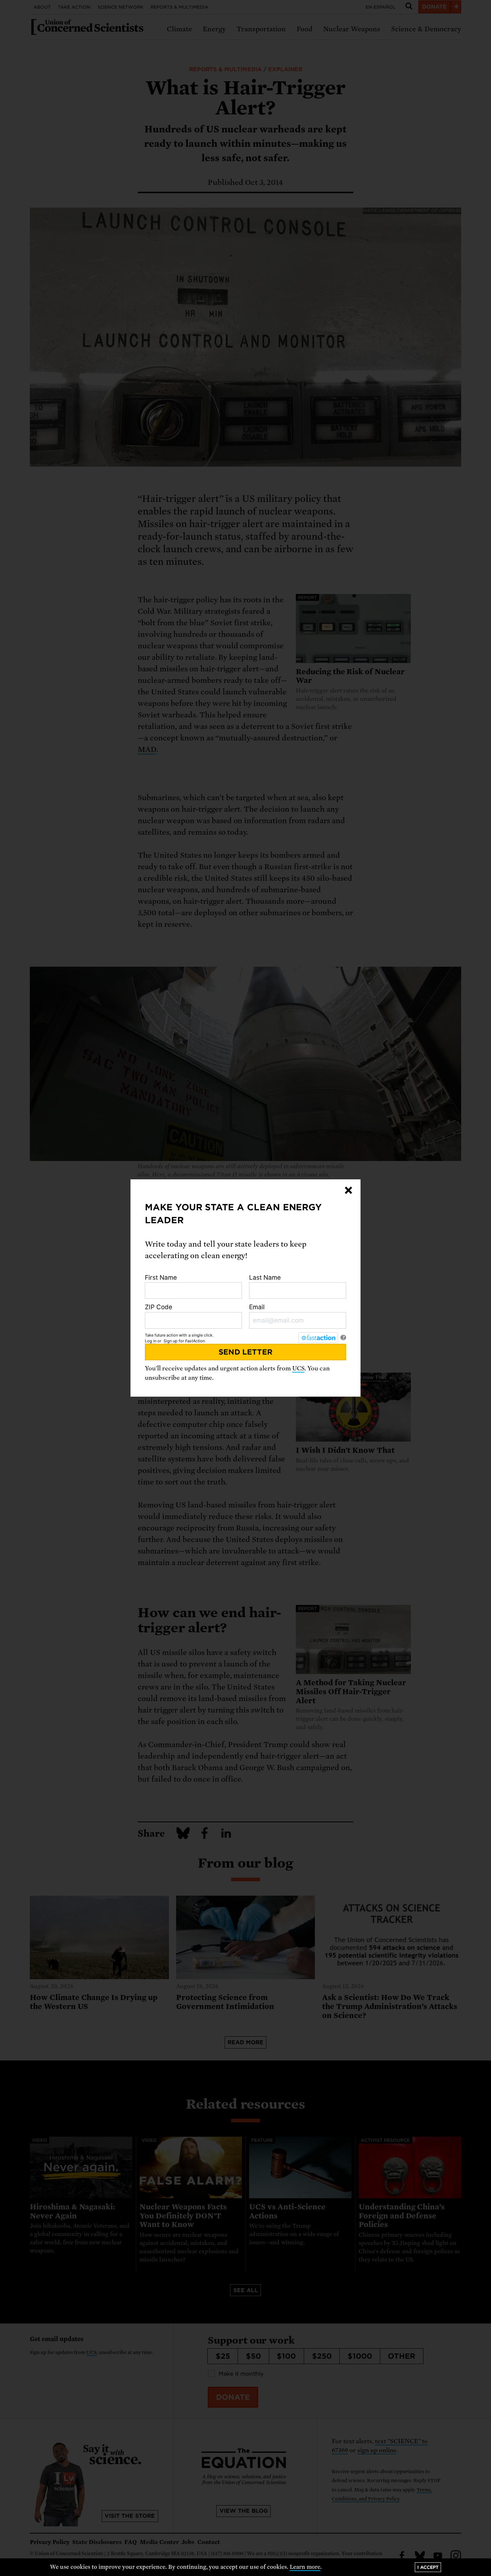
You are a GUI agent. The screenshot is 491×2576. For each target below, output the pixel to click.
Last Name (265, 1277)
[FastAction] (318, 1338)
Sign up (171, 1341)
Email (257, 1307)
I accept (428, 2567)
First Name (161, 1277)
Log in (151, 1341)
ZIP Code (159, 1307)
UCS (298, 1368)
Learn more (305, 2567)
